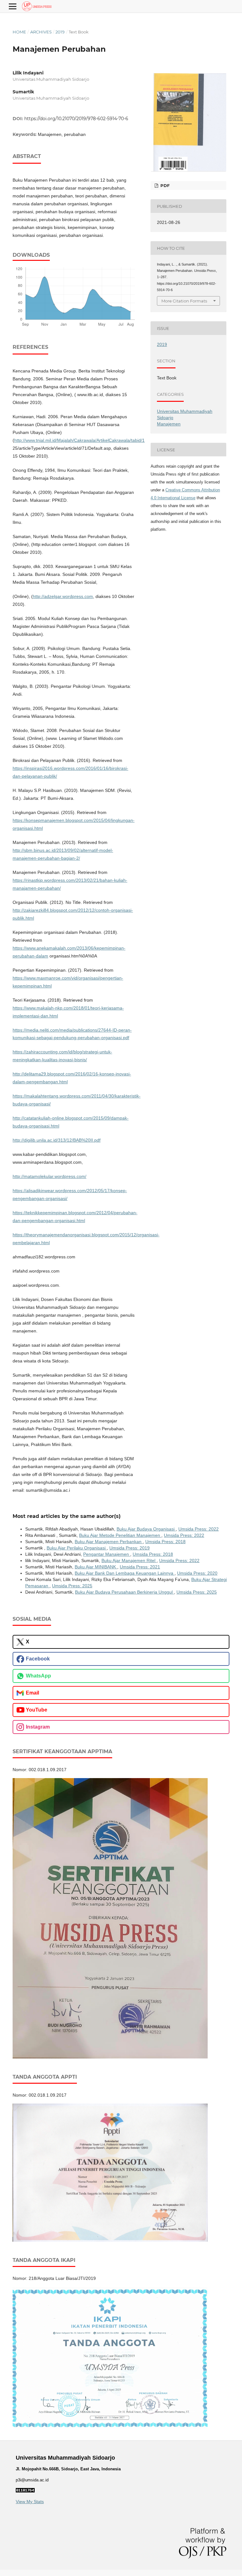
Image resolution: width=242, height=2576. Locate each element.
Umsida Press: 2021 (140, 1567)
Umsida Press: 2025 (72, 1586)
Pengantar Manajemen (107, 1554)
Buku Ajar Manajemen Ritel (129, 1560)
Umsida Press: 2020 (197, 1573)
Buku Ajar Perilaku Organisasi (77, 1548)
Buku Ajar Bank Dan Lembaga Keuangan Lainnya (125, 1573)
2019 (60, 32)
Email (32, 1693)
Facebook (38, 1659)
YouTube (37, 1710)
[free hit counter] (25, 2491)
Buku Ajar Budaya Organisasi (146, 1529)
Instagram (38, 1727)
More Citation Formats (184, 301)
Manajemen (169, 424)
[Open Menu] (13, 6)
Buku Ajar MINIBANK (96, 1567)
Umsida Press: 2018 (165, 1542)
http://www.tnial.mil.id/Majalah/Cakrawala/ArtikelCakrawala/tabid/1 (79, 440)
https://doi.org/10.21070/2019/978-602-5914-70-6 (76, 119)
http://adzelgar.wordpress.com (63, 596)
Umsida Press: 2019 (130, 1548)
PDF (164, 185)
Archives (41, 32)
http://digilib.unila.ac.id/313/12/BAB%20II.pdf (57, 1140)
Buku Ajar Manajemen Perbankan (109, 1542)
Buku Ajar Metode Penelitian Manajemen (120, 1535)
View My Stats (30, 2502)
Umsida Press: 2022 (199, 1529)
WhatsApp (38, 1676)
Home (19, 32)
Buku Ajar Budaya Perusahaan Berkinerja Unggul (124, 1592)
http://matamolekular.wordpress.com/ (49, 1176)
